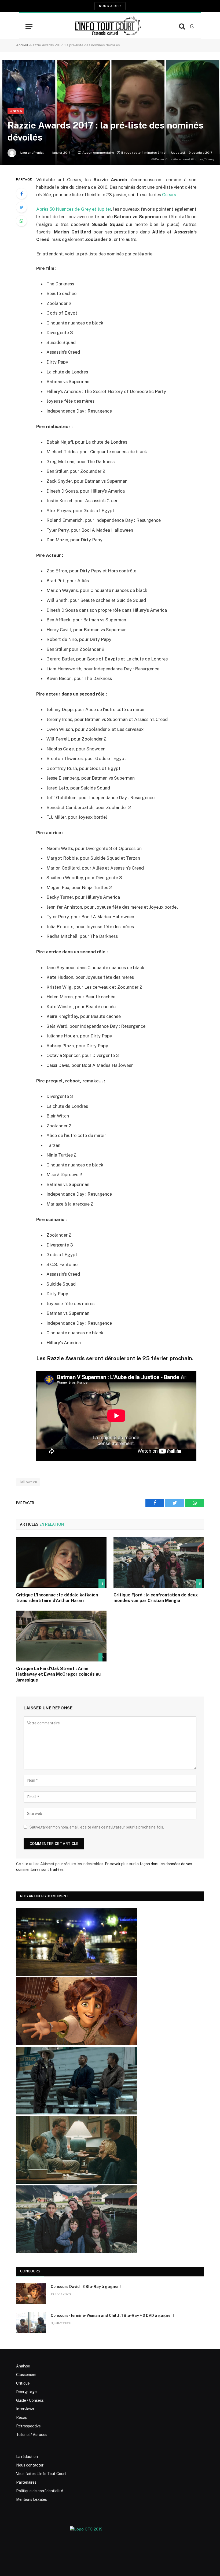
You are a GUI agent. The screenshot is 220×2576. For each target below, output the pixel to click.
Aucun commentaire (98, 153)
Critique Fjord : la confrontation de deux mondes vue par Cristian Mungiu (156, 1598)
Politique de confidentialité (40, 2491)
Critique (23, 2383)
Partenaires (26, 2482)
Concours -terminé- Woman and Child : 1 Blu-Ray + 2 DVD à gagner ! (112, 2316)
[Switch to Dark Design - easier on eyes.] (192, 26)
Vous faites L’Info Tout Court (41, 2474)
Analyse (23, 2366)
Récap (22, 2418)
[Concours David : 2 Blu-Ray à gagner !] (31, 2294)
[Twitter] (21, 207)
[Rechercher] (182, 26)
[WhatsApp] (21, 221)
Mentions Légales (32, 2499)
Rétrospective (28, 2426)
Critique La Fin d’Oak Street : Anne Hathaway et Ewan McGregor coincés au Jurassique (58, 1674)
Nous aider (110, 6)
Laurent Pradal (32, 153)
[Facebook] (21, 194)
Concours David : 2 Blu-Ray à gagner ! (86, 2287)
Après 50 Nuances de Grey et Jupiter (74, 209)
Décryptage (26, 2392)
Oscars (169, 195)
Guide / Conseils (30, 2400)
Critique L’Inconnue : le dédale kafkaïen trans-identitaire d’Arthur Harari (57, 1598)
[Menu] (29, 26)
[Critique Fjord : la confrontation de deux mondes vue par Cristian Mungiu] (159, 1562)
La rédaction (27, 2457)
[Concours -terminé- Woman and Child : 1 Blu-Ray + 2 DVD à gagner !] (31, 2322)
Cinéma (16, 111)
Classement (26, 2375)
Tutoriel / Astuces (32, 2435)
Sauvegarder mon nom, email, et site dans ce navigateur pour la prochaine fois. (97, 1827)
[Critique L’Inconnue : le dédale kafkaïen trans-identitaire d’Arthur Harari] (61, 1562)
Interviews (25, 2409)
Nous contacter (30, 2465)
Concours (30, 2271)
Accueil (22, 45)
